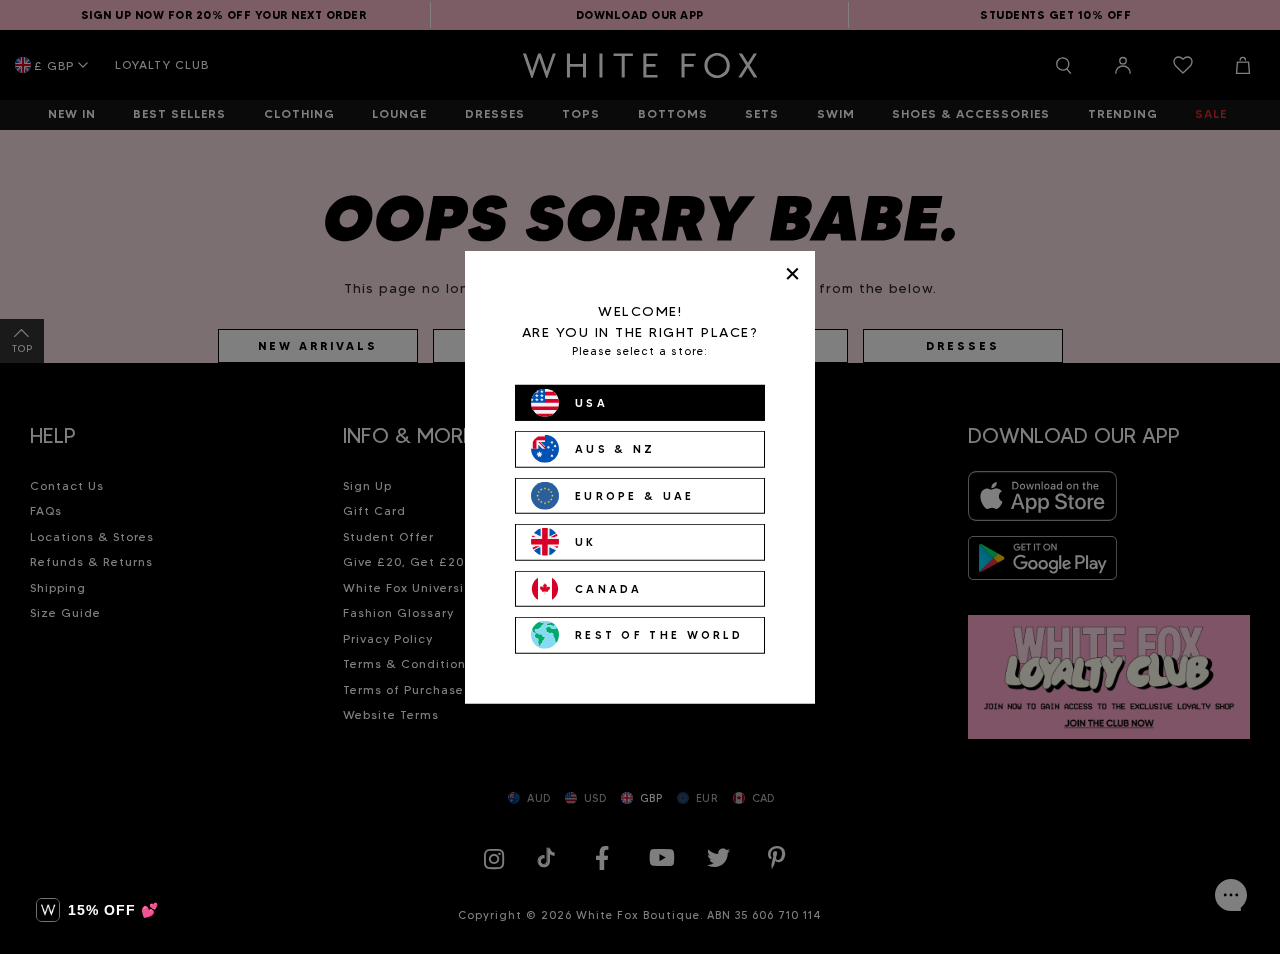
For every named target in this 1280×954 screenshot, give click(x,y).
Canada (609, 588)
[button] (97, 910)
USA (591, 402)
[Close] (792, 273)
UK (586, 542)
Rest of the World (659, 635)
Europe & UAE (635, 495)
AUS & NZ (615, 449)
